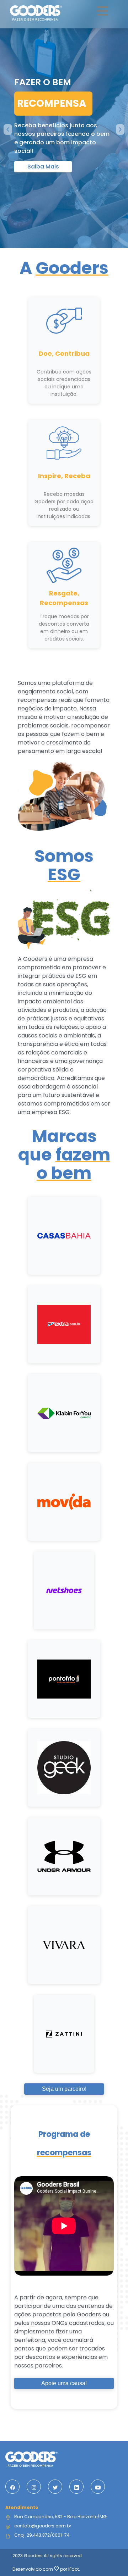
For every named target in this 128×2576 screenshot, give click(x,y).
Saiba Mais (43, 167)
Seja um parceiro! (64, 2089)
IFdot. (74, 2569)
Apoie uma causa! (64, 2383)
